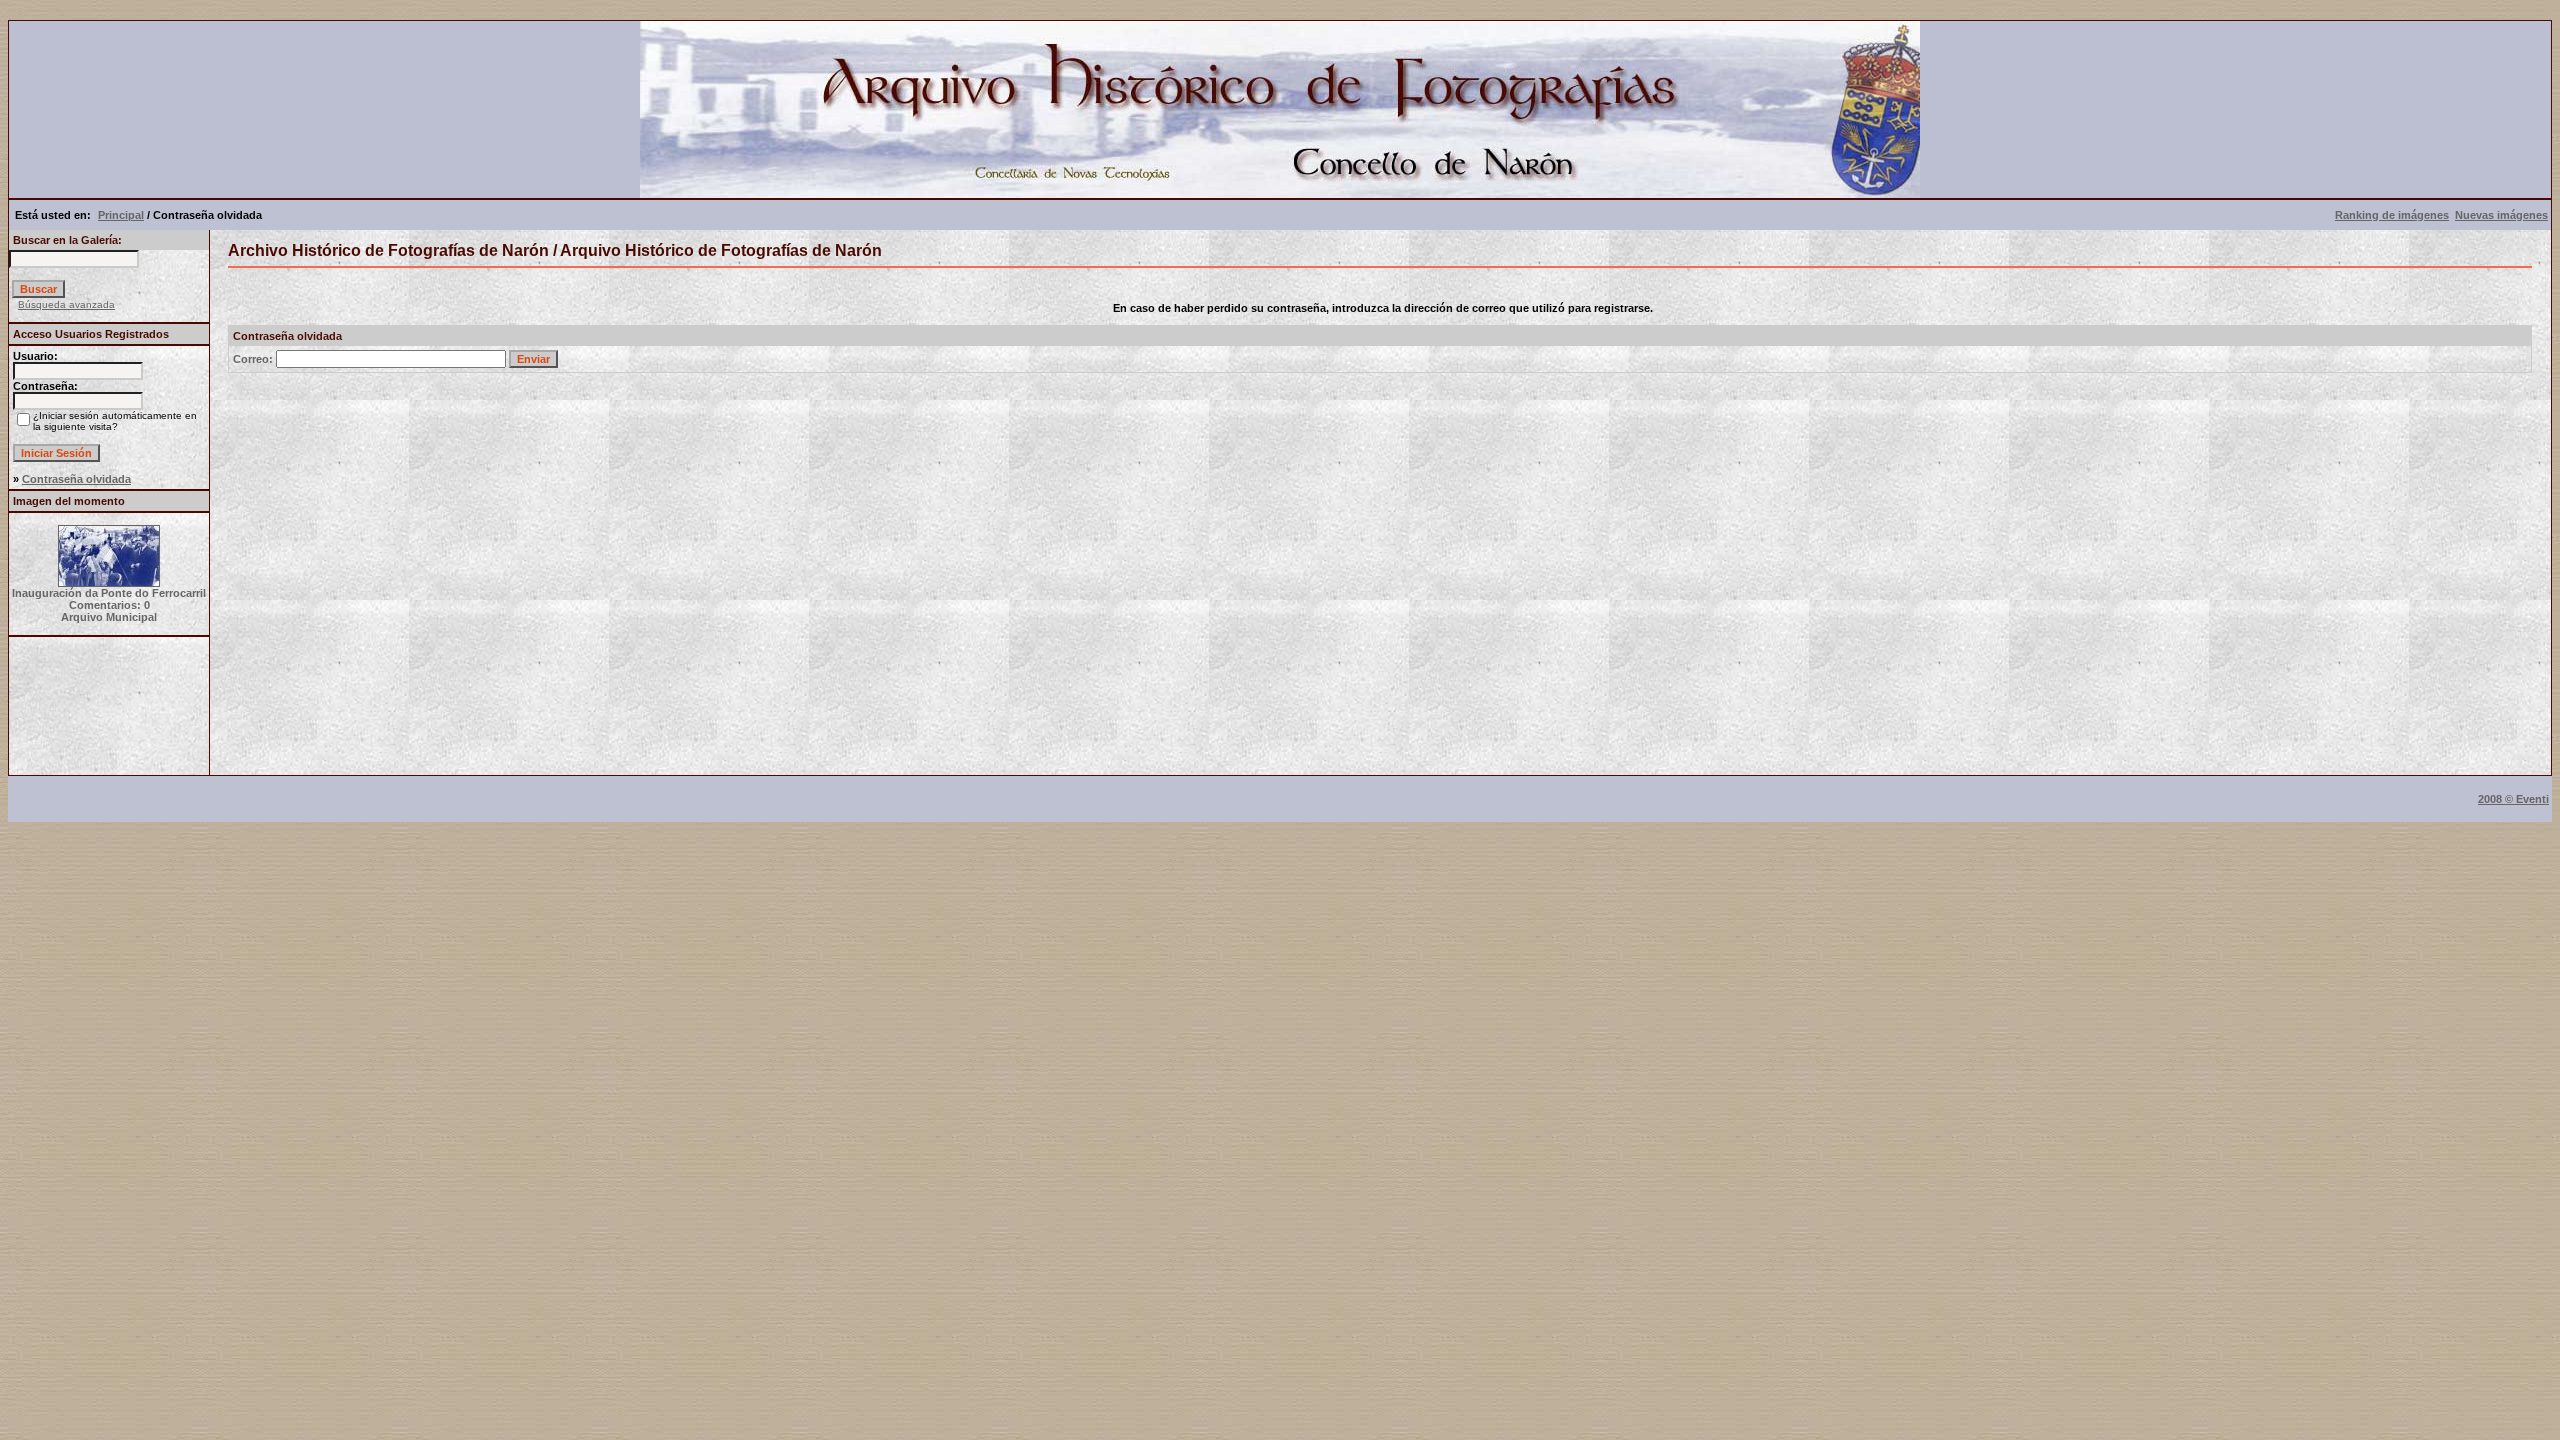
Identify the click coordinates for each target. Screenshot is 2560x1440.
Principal (121, 215)
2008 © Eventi (2513, 799)
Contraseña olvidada (76, 479)
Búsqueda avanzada (66, 304)
